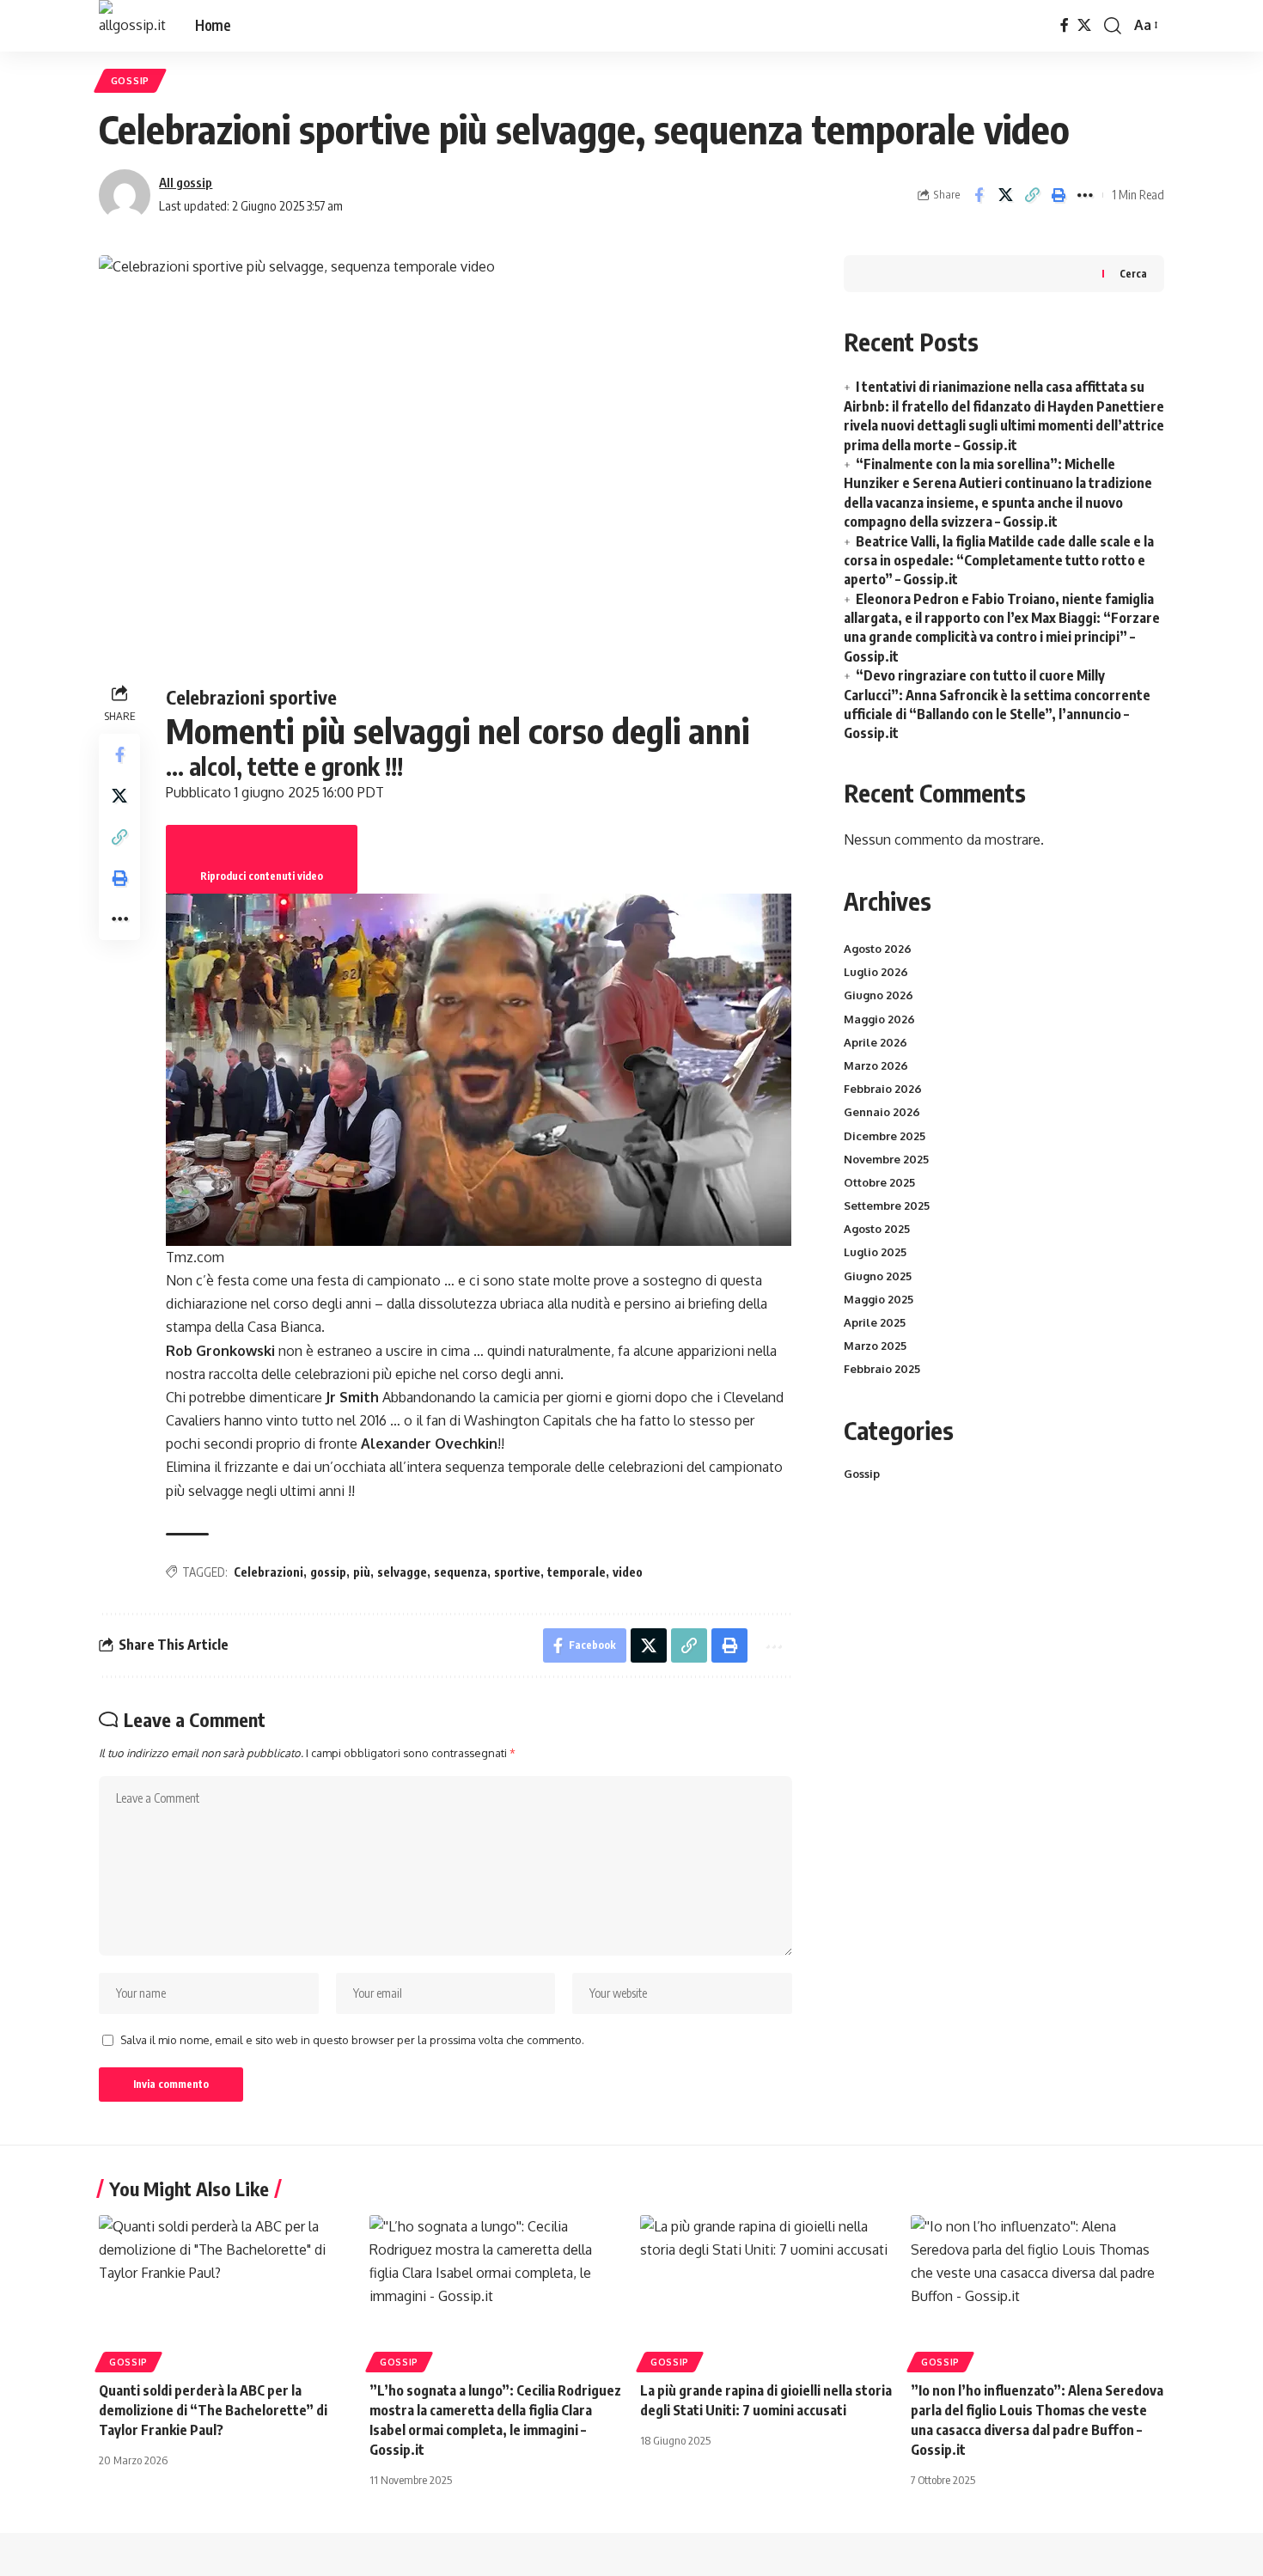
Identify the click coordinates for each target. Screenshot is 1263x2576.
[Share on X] (1005, 195)
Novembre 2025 (886, 1159)
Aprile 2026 (876, 1042)
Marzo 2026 (876, 1065)
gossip (328, 1572)
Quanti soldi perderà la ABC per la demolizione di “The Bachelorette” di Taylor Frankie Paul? (213, 2410)
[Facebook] (1065, 25)
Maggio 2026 (879, 1019)
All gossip (186, 182)
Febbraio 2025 (882, 1369)
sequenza (461, 1572)
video (628, 1572)
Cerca (1133, 274)
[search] (1113, 26)
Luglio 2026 (876, 972)
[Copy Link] (1032, 195)
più (362, 1572)
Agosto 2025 (877, 1229)
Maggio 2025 (879, 1299)
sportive (517, 1572)
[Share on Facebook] (979, 195)
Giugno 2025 (878, 1276)
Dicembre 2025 (885, 1136)
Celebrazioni (268, 1572)
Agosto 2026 (878, 949)
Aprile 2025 (875, 1322)
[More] (1085, 195)
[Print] (1059, 195)
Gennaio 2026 (882, 1112)
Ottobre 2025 (879, 1182)
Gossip (130, 80)
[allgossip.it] (133, 26)
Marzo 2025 (875, 1346)
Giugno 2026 (879, 995)
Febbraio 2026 (883, 1089)
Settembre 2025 (887, 1206)
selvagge (402, 1572)
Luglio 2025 (875, 1252)
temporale (577, 1572)
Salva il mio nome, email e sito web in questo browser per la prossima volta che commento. (352, 2040)
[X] (1084, 25)
